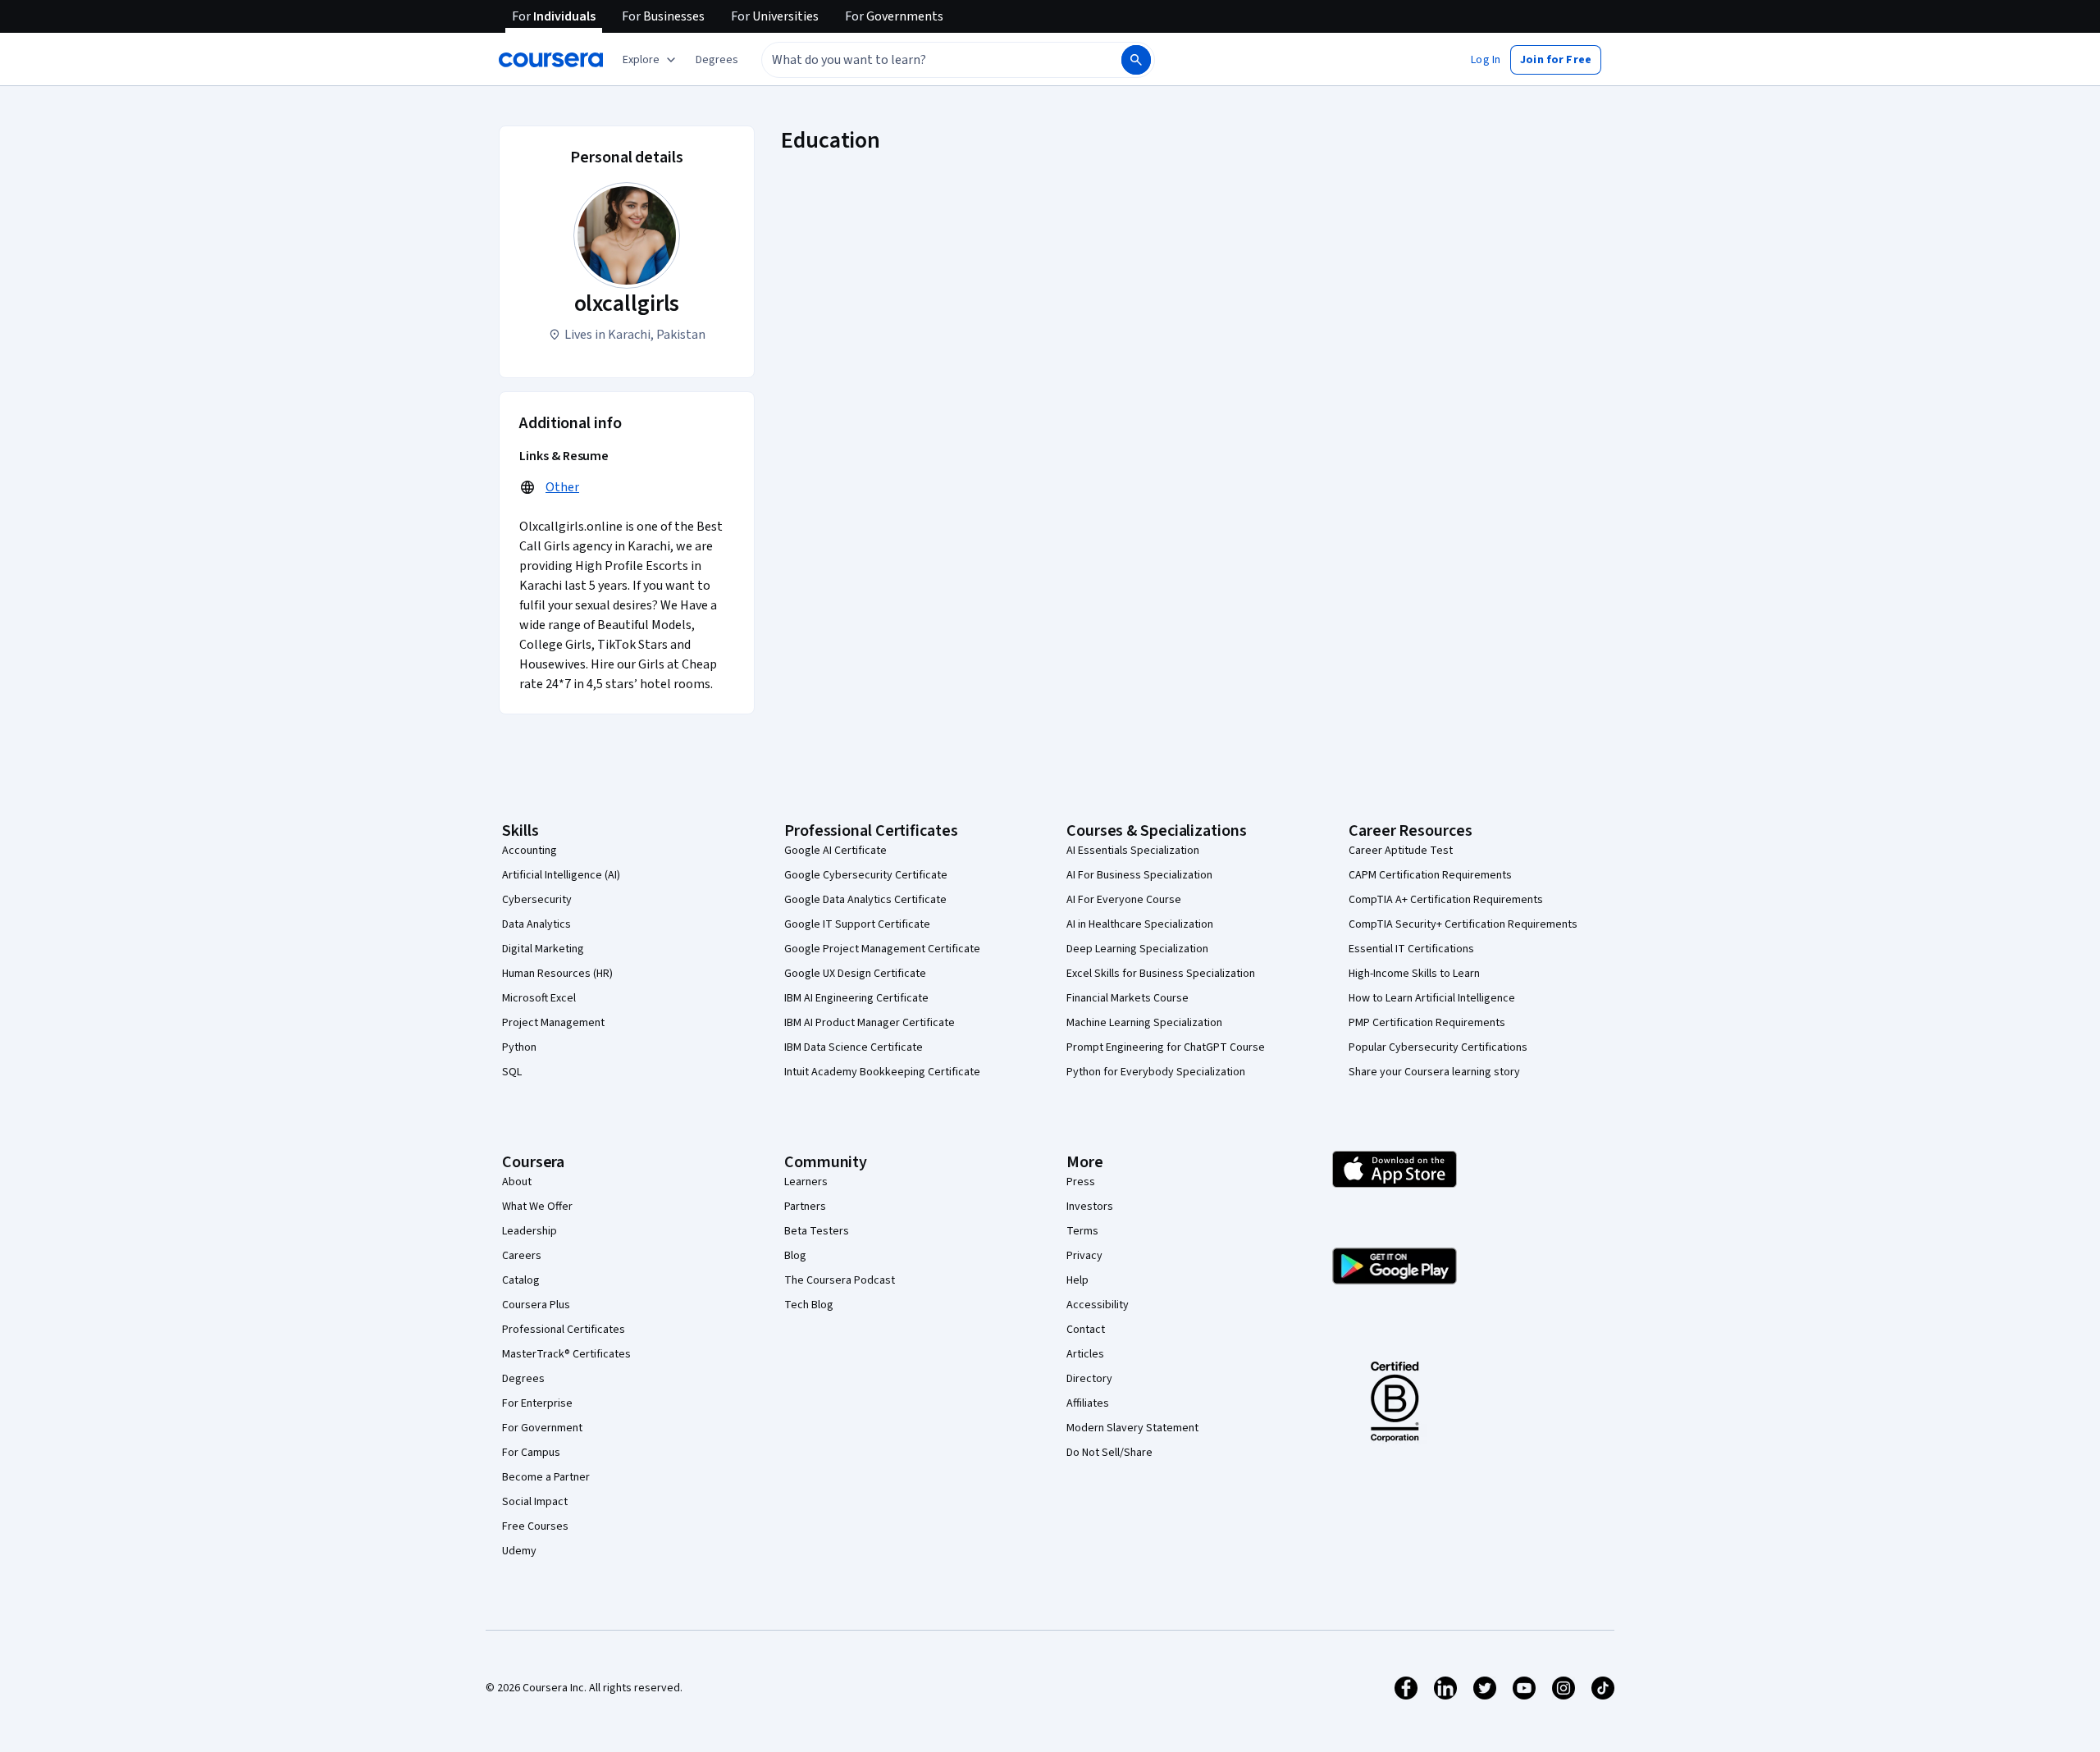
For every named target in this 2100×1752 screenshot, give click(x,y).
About (517, 1182)
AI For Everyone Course (1124, 900)
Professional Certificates (564, 1330)
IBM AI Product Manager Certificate (870, 1023)
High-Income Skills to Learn (1414, 974)
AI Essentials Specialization (1133, 851)
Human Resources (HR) (557, 974)
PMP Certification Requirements (1427, 1023)
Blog (795, 1256)
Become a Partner (546, 1477)
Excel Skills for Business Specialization (1161, 974)
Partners (805, 1207)
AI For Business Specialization (1139, 875)
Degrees (523, 1379)
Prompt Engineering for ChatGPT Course (1166, 1047)
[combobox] (924, 60)
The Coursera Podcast (840, 1280)
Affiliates (1088, 1403)
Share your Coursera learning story (1434, 1072)
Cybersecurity (537, 900)
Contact (1086, 1330)
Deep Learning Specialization (1137, 949)
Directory (1089, 1379)
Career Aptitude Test (1401, 851)
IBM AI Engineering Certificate (856, 998)
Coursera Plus (536, 1305)
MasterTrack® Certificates (566, 1354)
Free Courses (535, 1526)
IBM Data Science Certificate (854, 1047)
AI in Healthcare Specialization (1140, 924)
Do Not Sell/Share (1109, 1453)
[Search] (1136, 60)
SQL (512, 1072)
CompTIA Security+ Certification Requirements (1463, 924)
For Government (542, 1428)
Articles (1085, 1354)
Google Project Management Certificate (882, 949)
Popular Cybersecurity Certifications (1438, 1047)
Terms (1082, 1231)
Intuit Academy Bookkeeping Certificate (882, 1072)
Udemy (519, 1551)
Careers (522, 1256)
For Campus (531, 1453)
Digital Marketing (543, 949)
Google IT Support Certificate (857, 924)
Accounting (530, 851)
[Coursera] (551, 60)
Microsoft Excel (539, 998)
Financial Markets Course (1128, 998)
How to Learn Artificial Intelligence (1432, 998)
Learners (806, 1182)
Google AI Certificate (835, 851)
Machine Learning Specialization (1144, 1023)
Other (562, 487)
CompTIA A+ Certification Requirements (1446, 900)
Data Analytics (536, 924)
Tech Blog (809, 1305)
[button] (717, 60)
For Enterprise (537, 1403)
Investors (1090, 1207)
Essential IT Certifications (1411, 949)
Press (1081, 1182)
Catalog (521, 1280)
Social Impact (535, 1502)
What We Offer (537, 1207)
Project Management (553, 1023)
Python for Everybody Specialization (1156, 1072)
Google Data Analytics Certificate (865, 900)
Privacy (1084, 1256)
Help (1077, 1280)
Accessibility (1098, 1305)
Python (519, 1047)
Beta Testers (817, 1231)
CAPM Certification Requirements (1430, 875)
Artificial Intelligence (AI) (561, 875)
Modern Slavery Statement (1132, 1428)
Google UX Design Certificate (855, 974)
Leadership (530, 1231)
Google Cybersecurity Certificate (866, 875)
